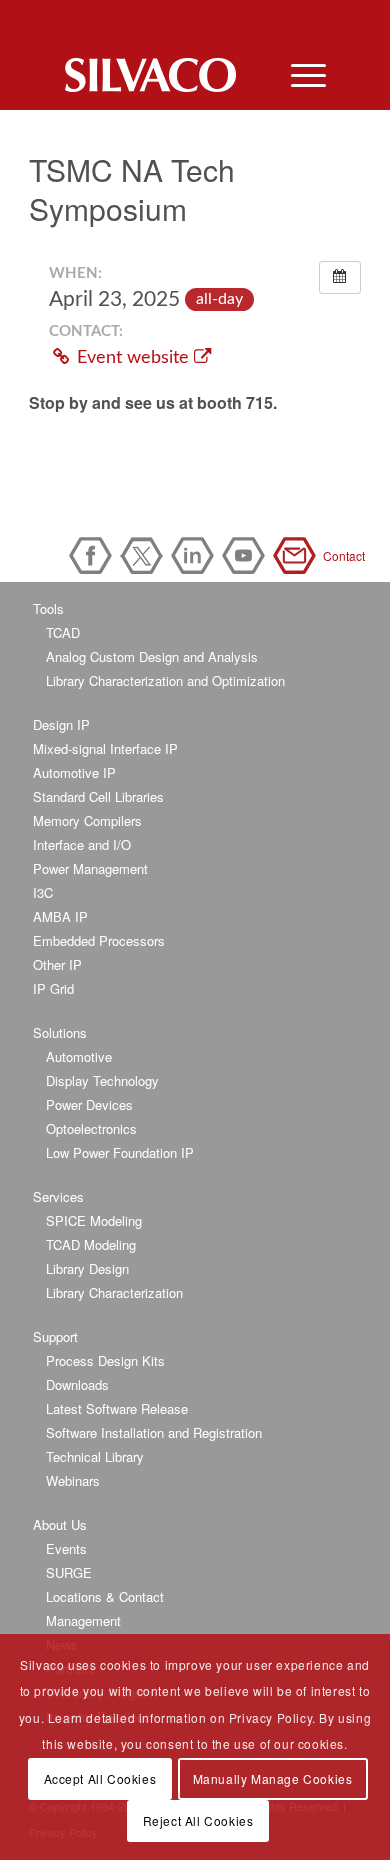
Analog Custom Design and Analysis (152, 656)
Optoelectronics (91, 1128)
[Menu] (298, 75)
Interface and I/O (82, 844)
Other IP (57, 964)
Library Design (87, 1268)
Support (55, 1336)
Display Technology (102, 1080)
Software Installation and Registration (154, 1432)
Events (66, 1548)
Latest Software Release (117, 1408)
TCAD (63, 632)
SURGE (69, 1572)
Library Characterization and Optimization (165, 680)
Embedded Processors (99, 940)
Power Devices (89, 1104)
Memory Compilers (87, 820)
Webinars (73, 1480)
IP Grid (53, 988)
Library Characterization (114, 1292)
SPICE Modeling (94, 1220)
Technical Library (95, 1456)
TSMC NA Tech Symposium (132, 189)
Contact (298, 555)
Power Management (90, 868)
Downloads (77, 1384)
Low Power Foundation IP (120, 1152)
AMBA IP (60, 916)
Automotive (79, 1056)
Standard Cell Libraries (98, 796)
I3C (43, 892)
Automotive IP (74, 772)
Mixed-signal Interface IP (105, 748)
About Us (60, 1524)
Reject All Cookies (198, 1820)
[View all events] (340, 277)
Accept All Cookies (100, 1778)
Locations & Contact (105, 1596)
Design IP (61, 724)
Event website (133, 357)
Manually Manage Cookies (273, 1778)
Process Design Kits (105, 1360)
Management (83, 1620)
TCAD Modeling (91, 1244)
